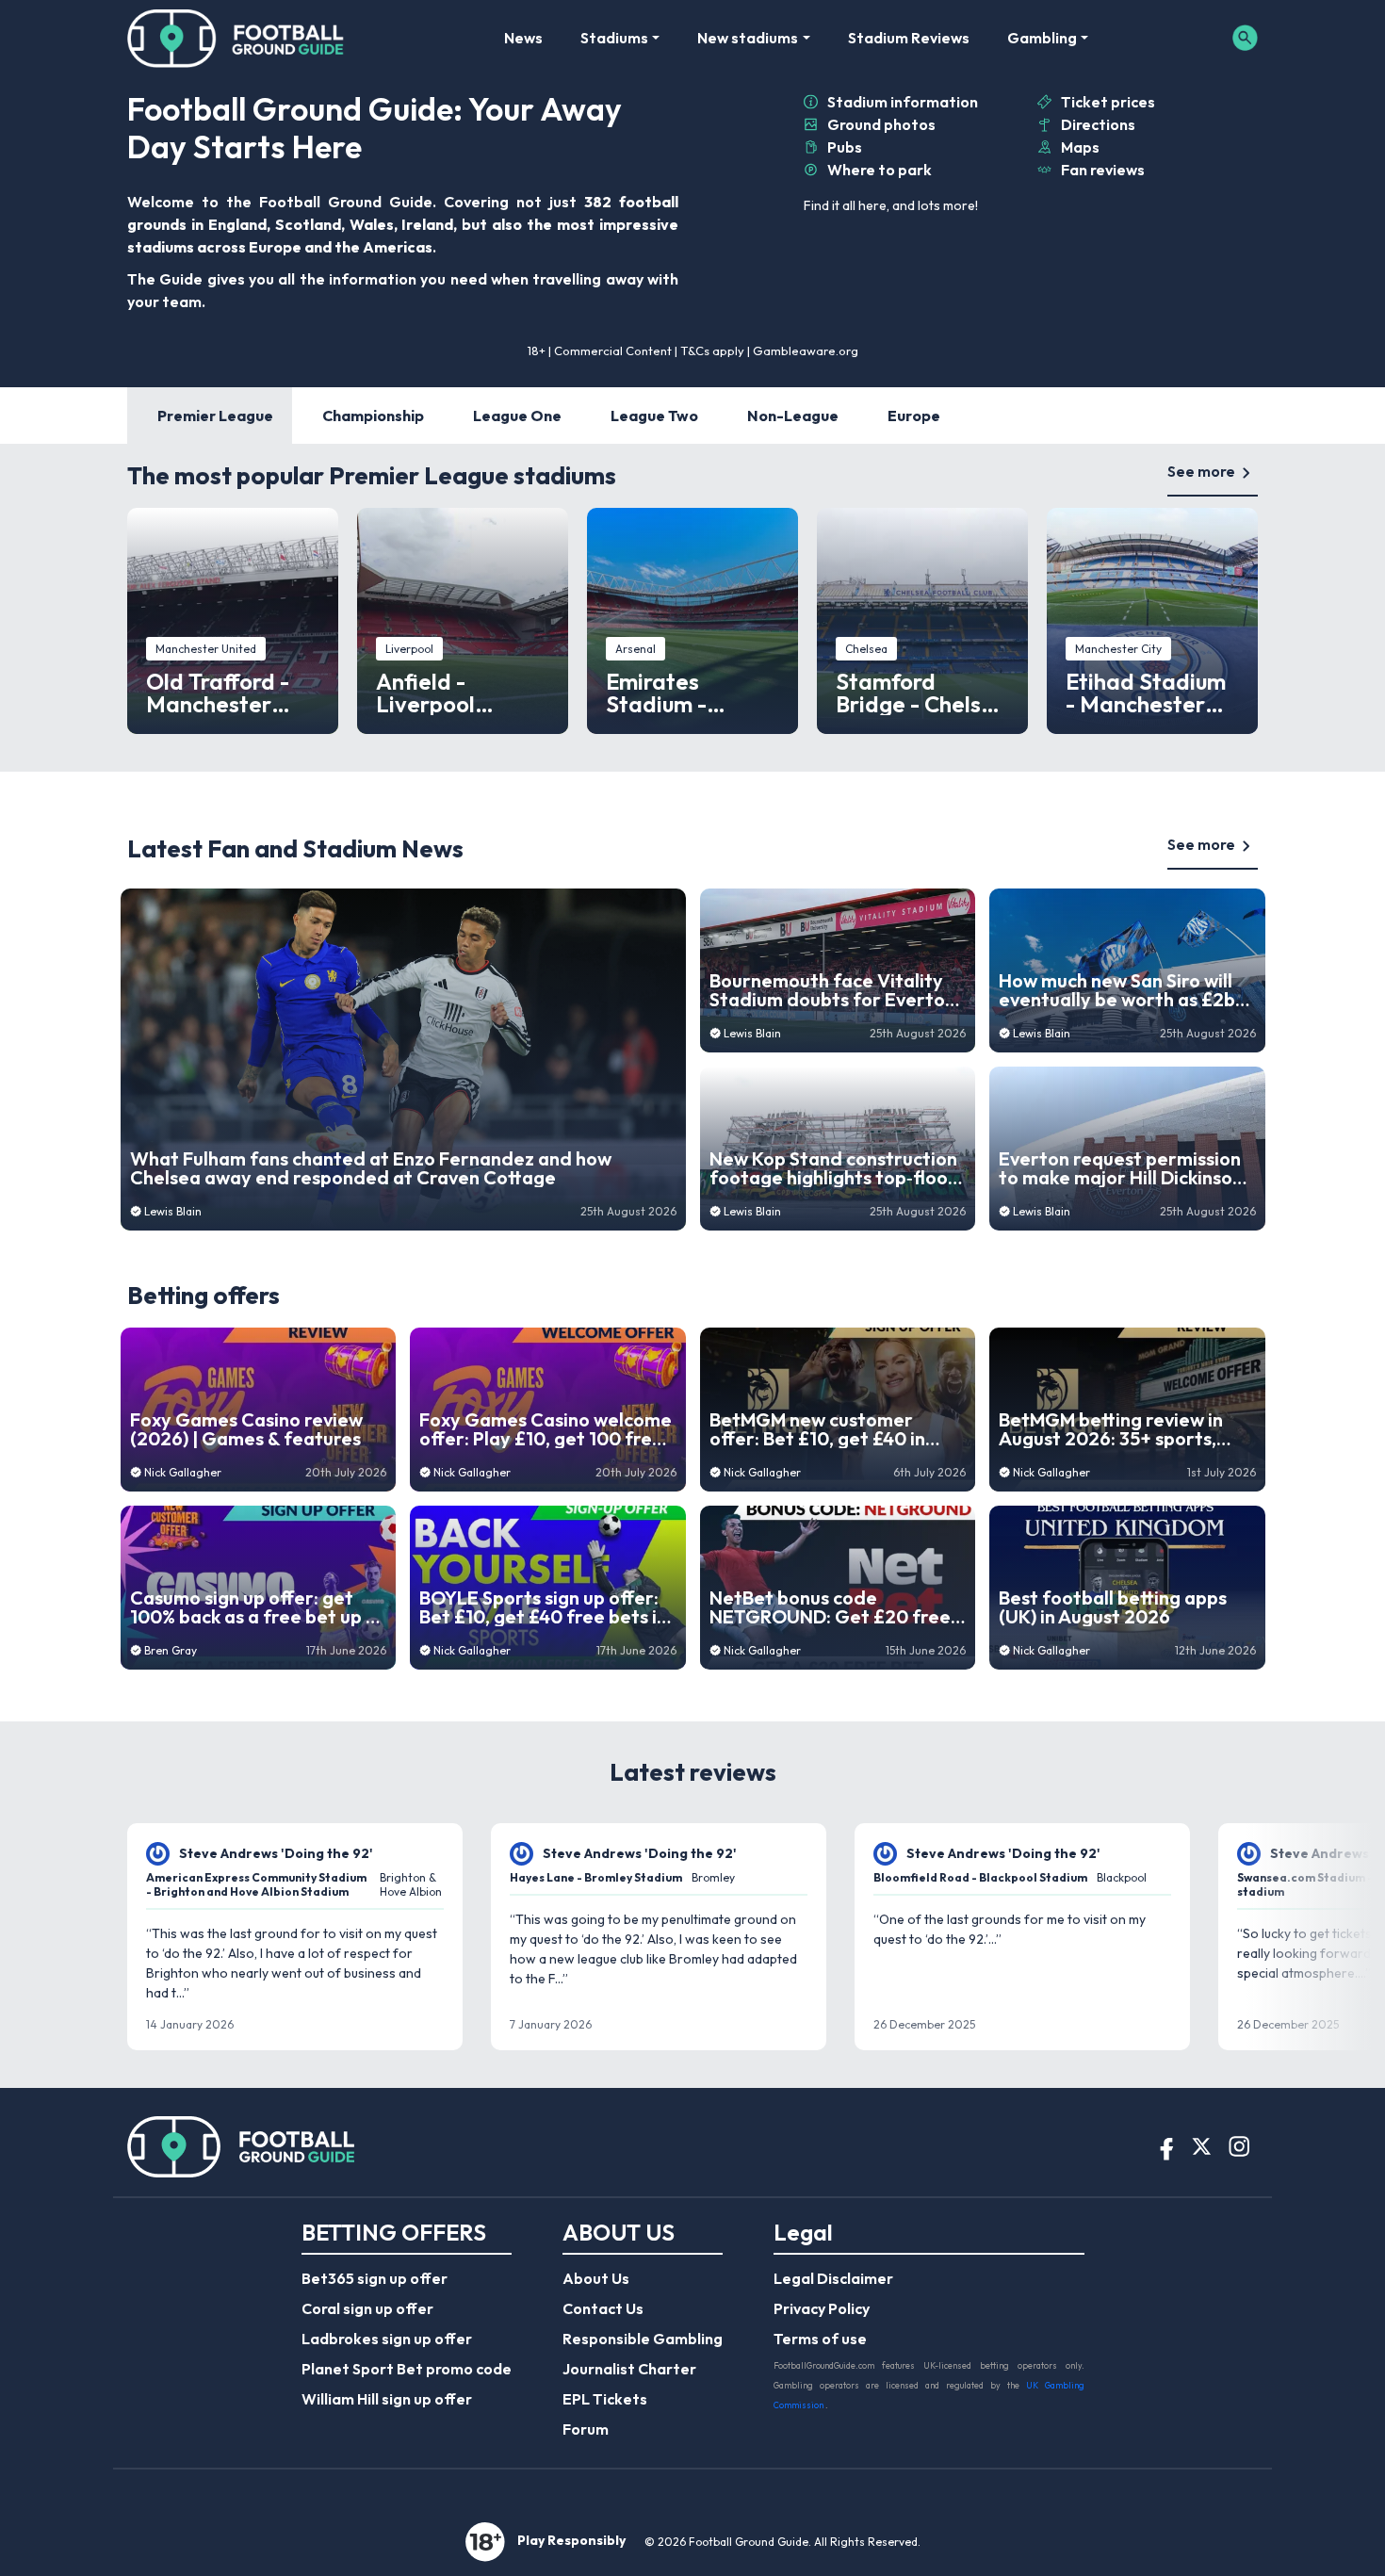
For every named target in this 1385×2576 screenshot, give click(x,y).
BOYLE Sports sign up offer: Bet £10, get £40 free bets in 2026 (543, 1607)
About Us (596, 2278)
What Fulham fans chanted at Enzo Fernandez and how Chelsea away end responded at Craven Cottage (371, 1168)
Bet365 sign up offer (375, 2278)
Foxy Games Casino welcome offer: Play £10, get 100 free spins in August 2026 (546, 1429)
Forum (586, 2429)
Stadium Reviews (909, 38)
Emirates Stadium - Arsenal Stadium (692, 693)
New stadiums (748, 38)
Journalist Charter (629, 2369)
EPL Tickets (605, 2399)
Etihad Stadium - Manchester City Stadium (1146, 693)
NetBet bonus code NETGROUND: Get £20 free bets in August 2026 (830, 1607)
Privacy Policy (822, 2308)
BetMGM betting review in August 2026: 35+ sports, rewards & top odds (1111, 1429)
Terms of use (820, 2339)
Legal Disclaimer (833, 2278)
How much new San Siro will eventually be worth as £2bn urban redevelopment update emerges (1122, 990)
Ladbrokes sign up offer (387, 2339)
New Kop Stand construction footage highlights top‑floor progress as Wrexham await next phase (833, 1168)
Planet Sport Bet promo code (407, 2369)
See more (1201, 471)
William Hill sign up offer (387, 2399)
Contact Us (603, 2308)
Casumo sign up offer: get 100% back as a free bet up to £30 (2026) (258, 1607)
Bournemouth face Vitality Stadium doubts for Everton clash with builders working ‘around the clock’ (832, 990)
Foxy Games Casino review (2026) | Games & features (246, 1429)
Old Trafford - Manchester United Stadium (227, 693)
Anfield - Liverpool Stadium (425, 693)
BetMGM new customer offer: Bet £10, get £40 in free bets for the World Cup (832, 1429)
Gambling (1042, 38)
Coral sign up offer (367, 2308)
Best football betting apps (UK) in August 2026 (1113, 1607)
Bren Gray (171, 1650)
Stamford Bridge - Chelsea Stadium (922, 693)
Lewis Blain (173, 1211)
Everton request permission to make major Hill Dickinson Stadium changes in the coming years (1121, 1168)
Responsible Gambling (643, 2339)
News (523, 38)
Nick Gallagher (183, 1472)
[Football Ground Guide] (236, 38)
